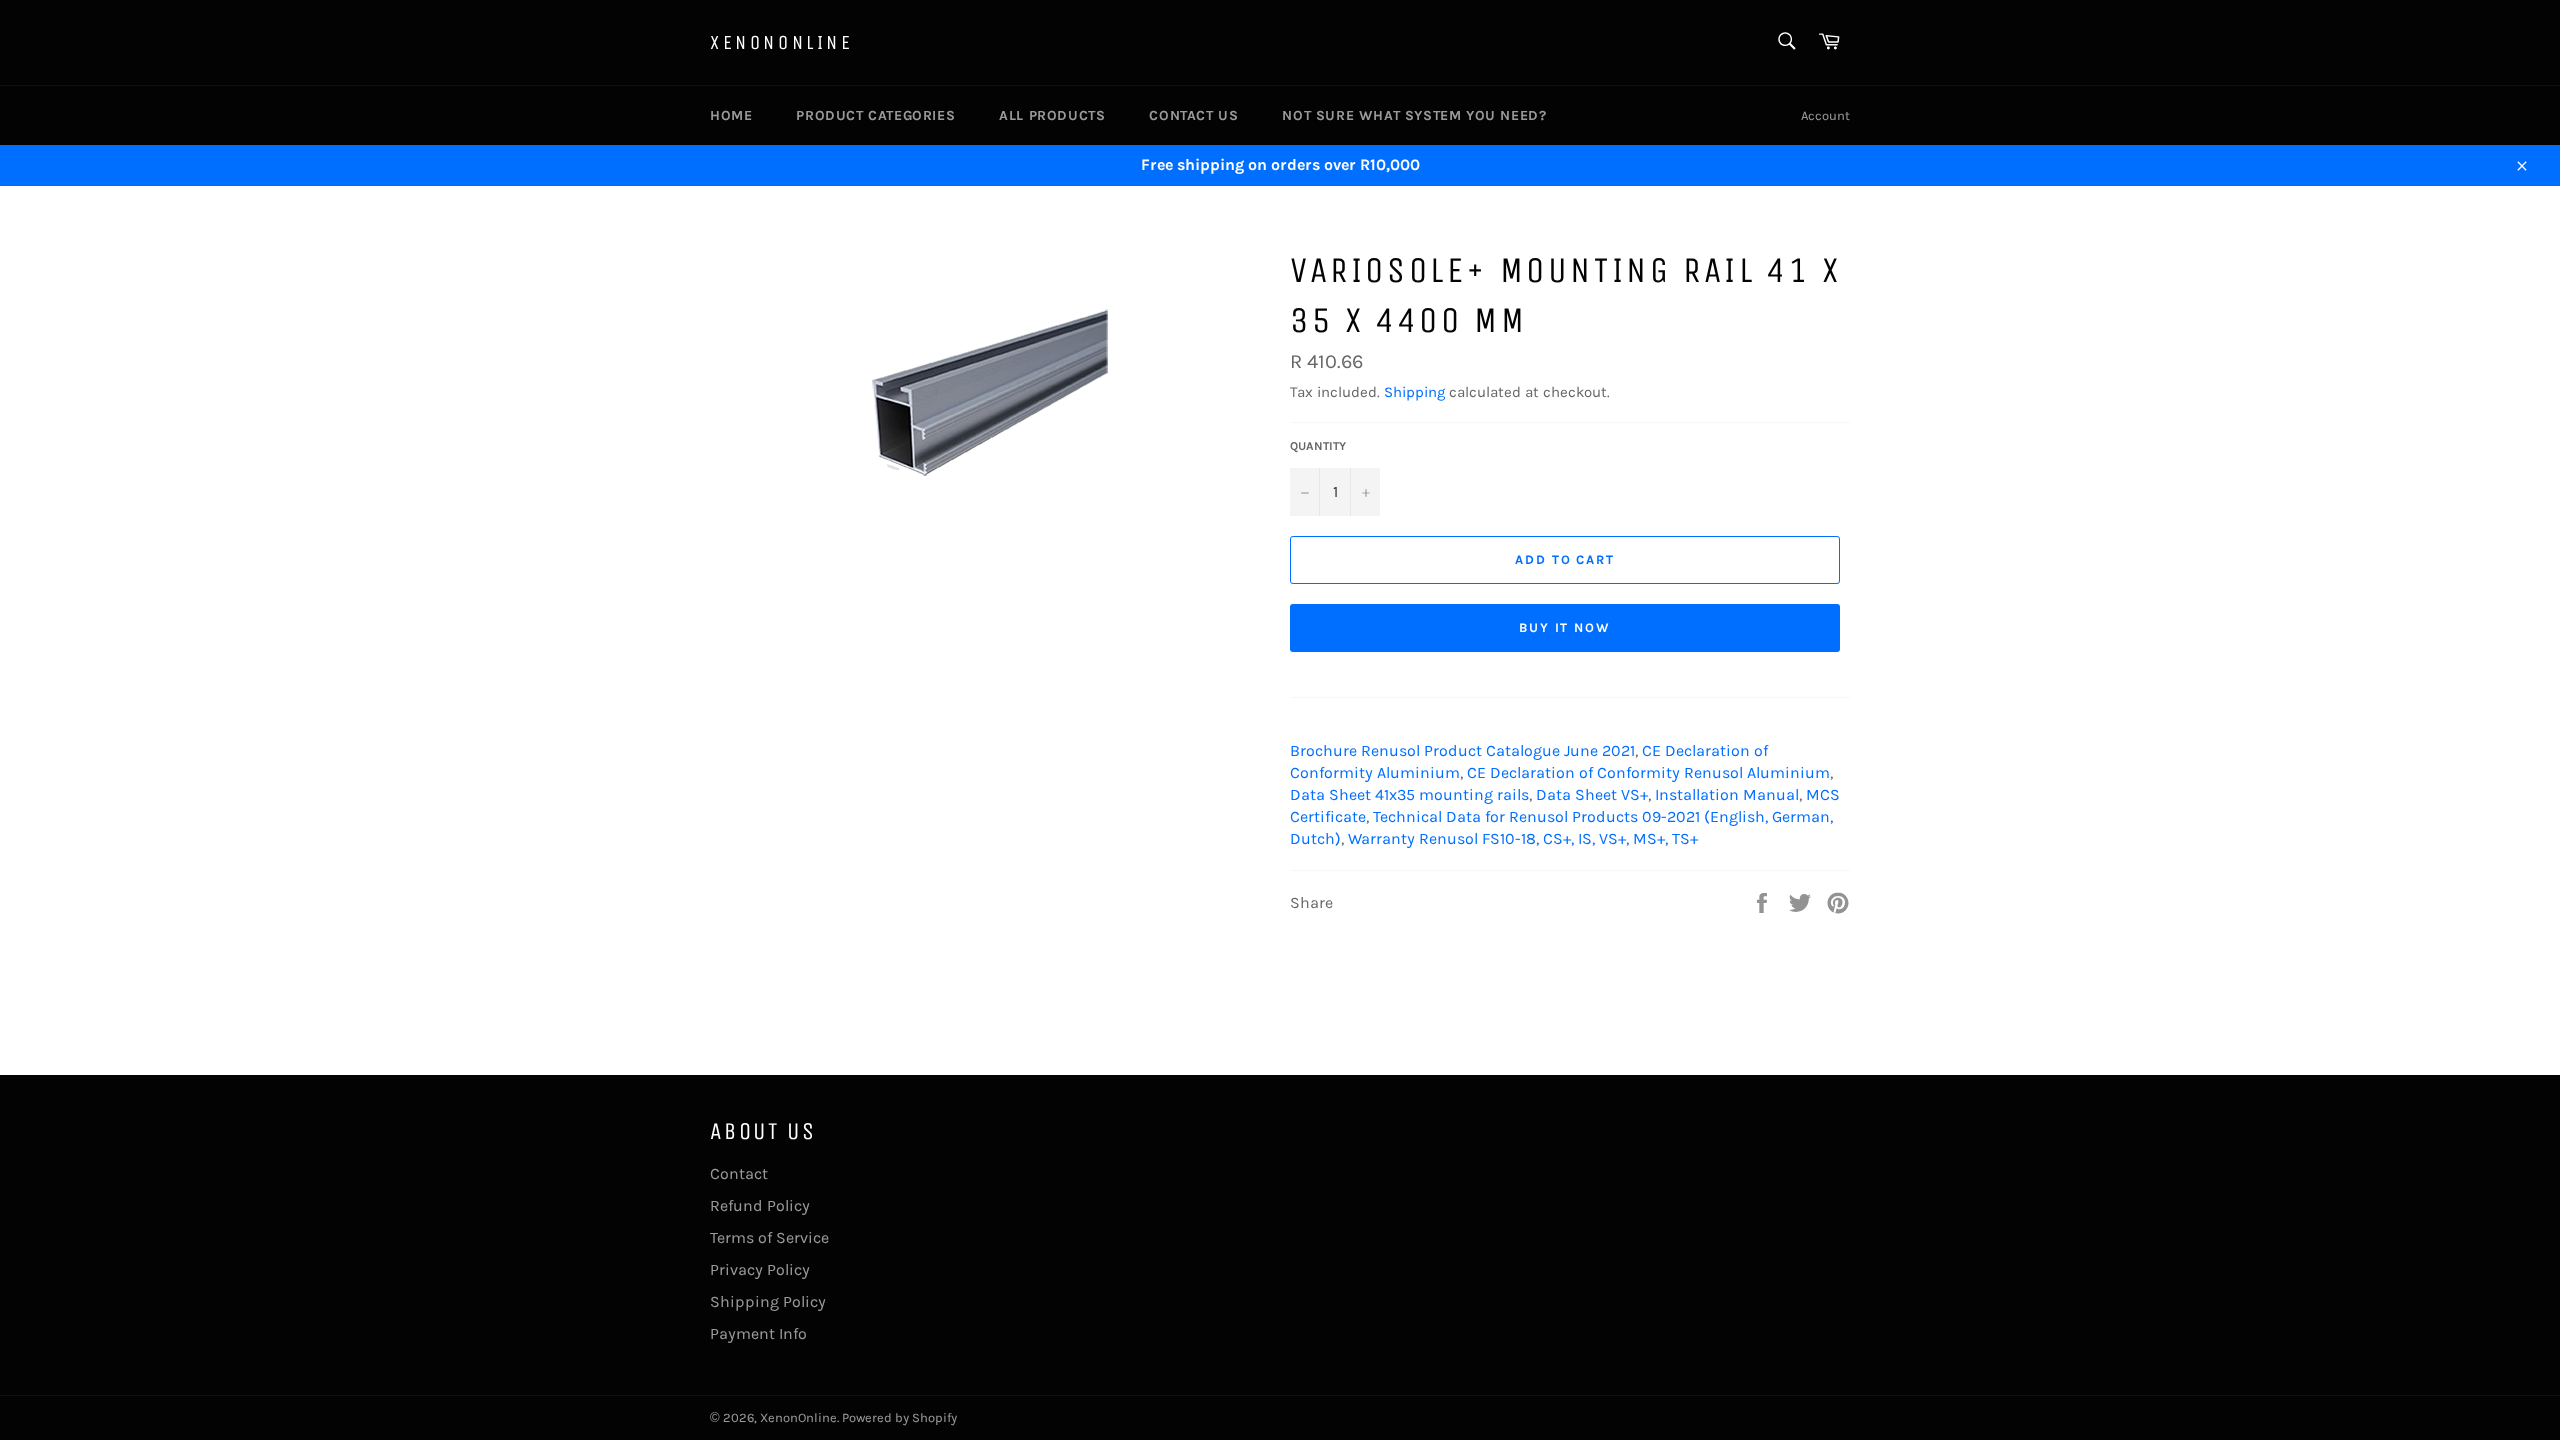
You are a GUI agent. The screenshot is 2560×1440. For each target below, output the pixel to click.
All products (1052, 115)
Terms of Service (769, 1237)
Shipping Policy (768, 1301)
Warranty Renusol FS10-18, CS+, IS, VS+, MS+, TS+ (1523, 838)
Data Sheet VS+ (1592, 794)
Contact (739, 1173)
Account (1825, 115)
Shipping (1414, 392)
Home (731, 115)
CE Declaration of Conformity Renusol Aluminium (1648, 772)
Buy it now (1565, 627)
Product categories (875, 115)
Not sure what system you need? (1414, 115)
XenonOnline (782, 42)
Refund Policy (760, 1205)
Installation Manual (1727, 794)
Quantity (1318, 446)
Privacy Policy (760, 1269)
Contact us (1193, 115)
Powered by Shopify (899, 1417)
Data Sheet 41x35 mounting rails (1409, 794)
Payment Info (758, 1333)
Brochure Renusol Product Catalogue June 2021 (1462, 750)
